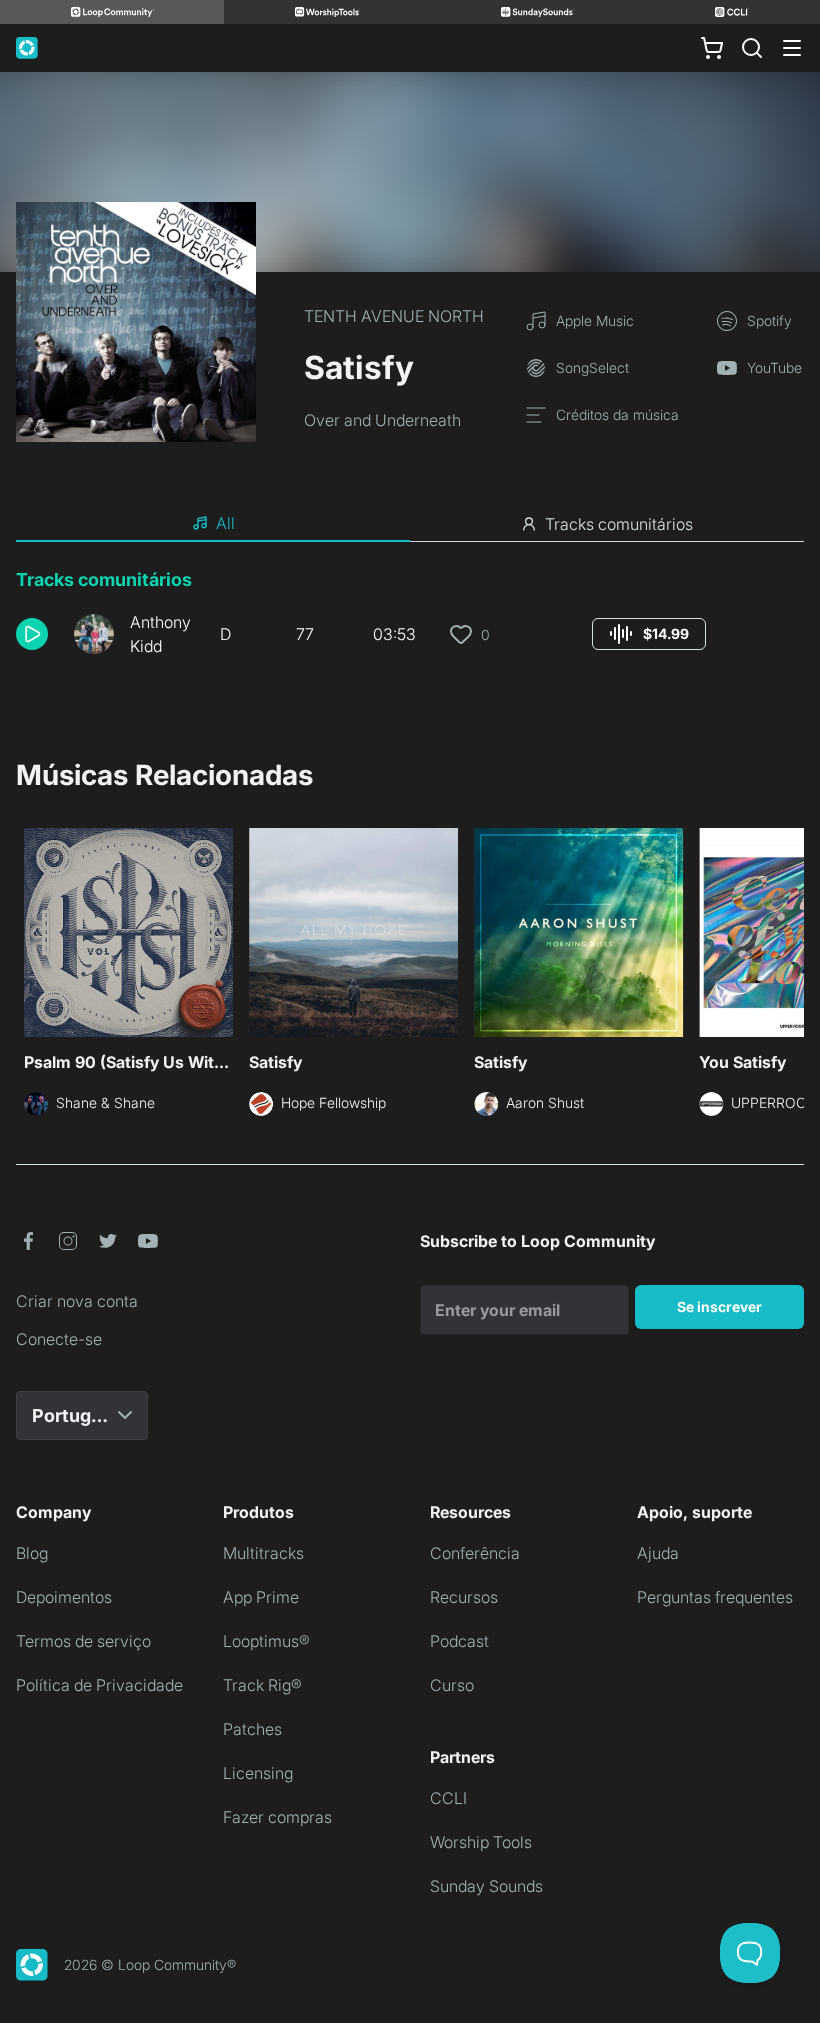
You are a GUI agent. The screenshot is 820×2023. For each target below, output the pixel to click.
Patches (252, 1729)
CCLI (448, 1798)
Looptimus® (266, 1641)
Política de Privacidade (99, 1685)
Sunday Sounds (486, 1886)
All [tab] (225, 523)
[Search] (752, 48)
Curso (452, 1685)
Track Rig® (262, 1685)
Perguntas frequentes (715, 1597)
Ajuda (658, 1553)
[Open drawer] (792, 48)
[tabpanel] (410, 620)
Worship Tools (481, 1842)
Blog (32, 1553)
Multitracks (263, 1553)
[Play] (32, 634)
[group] (649, 634)
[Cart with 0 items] (712, 48)
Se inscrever (719, 1306)
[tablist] (410, 524)
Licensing (258, 1773)
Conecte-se (59, 1339)
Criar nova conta (77, 1301)
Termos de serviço (83, 1641)
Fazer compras (277, 1817)
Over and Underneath (382, 420)
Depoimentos (64, 1597)
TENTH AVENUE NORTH (394, 316)
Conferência (475, 1553)
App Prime (261, 1597)
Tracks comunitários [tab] (619, 524)
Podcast (459, 1641)
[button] (37, 634)
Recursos (464, 1597)
